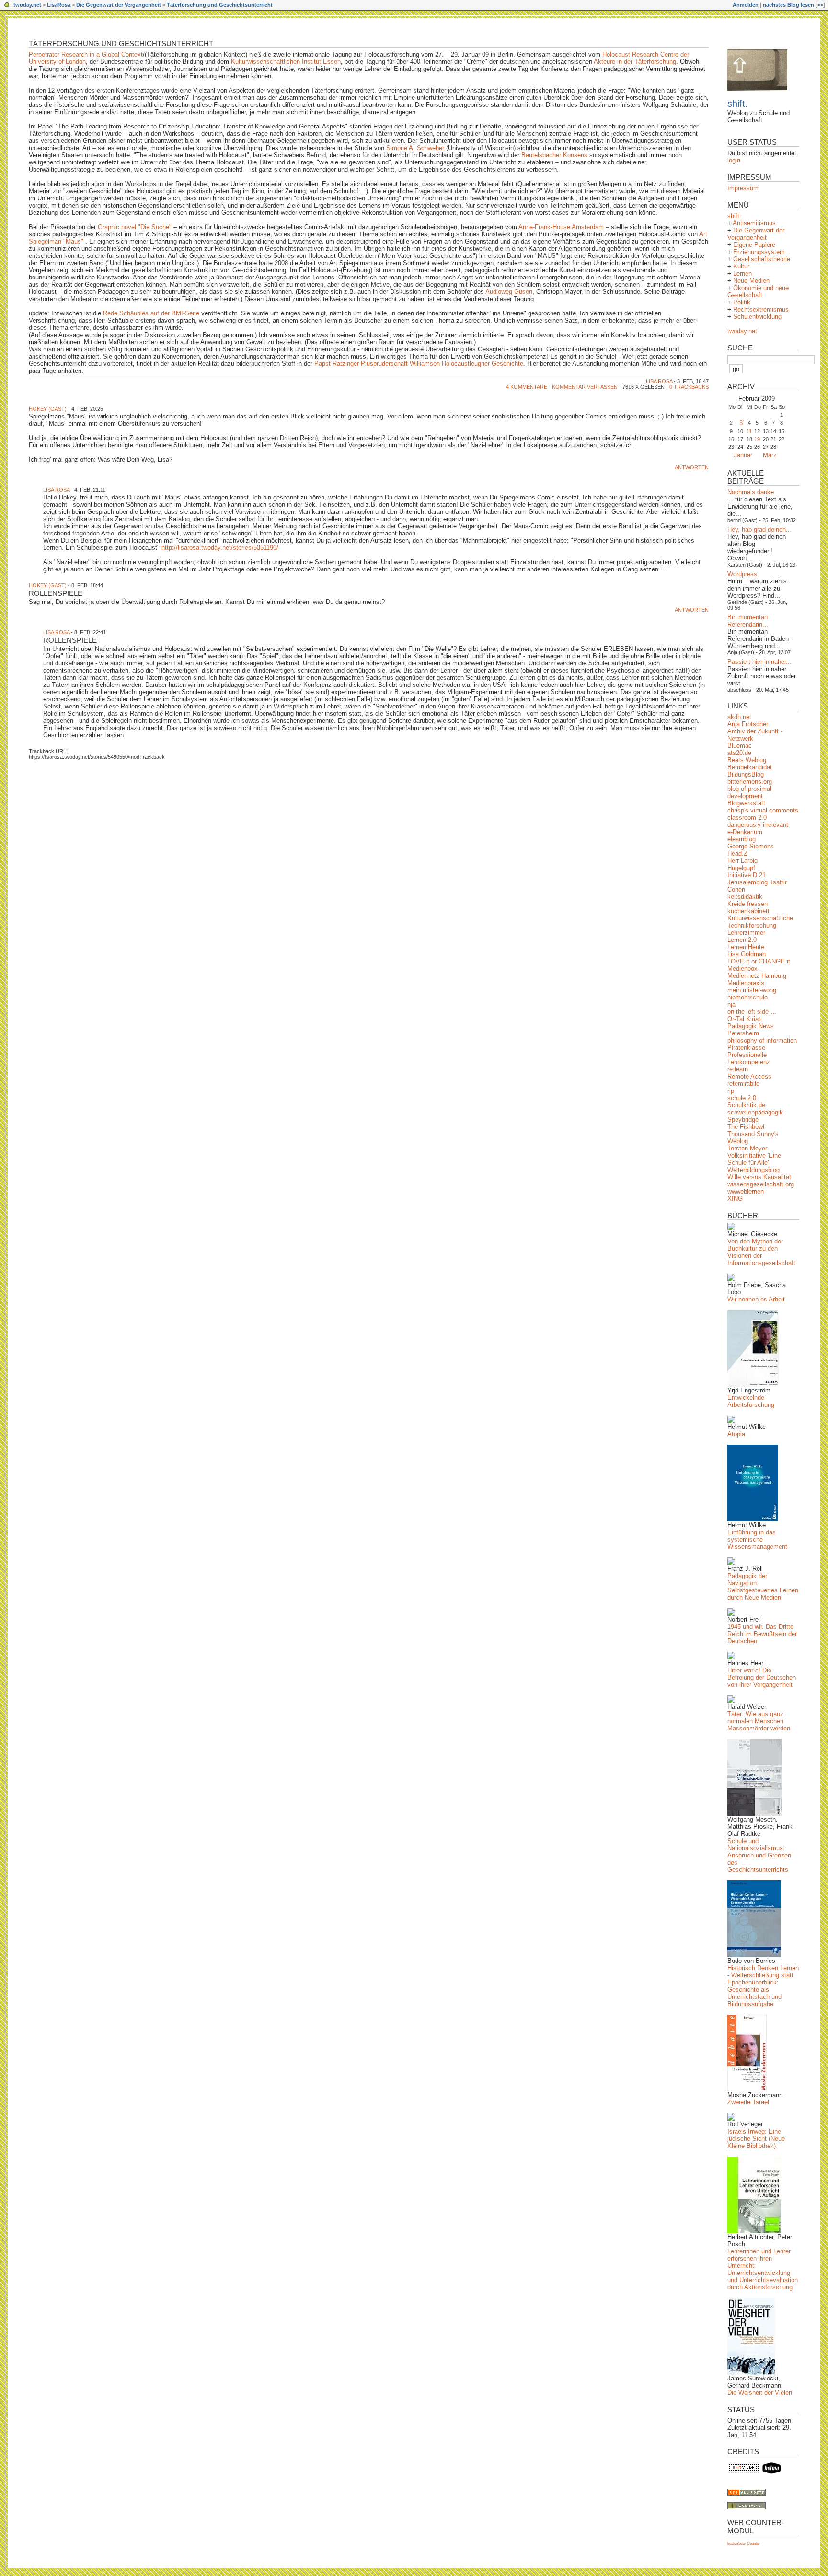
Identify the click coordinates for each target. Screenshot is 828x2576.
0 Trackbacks (689, 387)
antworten (692, 467)
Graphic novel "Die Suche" (136, 227)
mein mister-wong (752, 990)
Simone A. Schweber (416, 148)
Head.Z (737, 853)
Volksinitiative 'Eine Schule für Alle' (754, 1159)
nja (731, 1004)
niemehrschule (747, 997)
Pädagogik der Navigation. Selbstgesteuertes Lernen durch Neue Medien (763, 1587)
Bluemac (740, 746)
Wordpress (742, 574)
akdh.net (739, 717)
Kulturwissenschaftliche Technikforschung (760, 922)
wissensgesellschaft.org (761, 1184)
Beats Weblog (747, 760)
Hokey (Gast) (48, 409)
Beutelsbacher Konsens (554, 155)
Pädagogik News (751, 1026)
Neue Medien (751, 281)
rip (731, 1091)
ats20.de (739, 753)
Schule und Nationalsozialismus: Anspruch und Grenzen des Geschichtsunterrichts (759, 1855)
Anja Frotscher (748, 724)
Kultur (741, 266)
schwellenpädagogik (755, 1112)
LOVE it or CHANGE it (759, 961)
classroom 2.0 (747, 818)
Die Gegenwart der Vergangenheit (119, 5)
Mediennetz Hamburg (757, 976)
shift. (738, 104)
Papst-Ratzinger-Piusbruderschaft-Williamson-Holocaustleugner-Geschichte (419, 364)
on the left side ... (752, 1012)
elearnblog (742, 839)
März (770, 455)
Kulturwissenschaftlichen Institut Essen (286, 62)
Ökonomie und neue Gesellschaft (758, 291)
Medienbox (742, 969)
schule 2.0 (742, 1098)
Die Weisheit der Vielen (760, 2393)
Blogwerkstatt (746, 803)
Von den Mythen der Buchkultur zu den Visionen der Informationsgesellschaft (761, 1252)
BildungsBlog (746, 774)
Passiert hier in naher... (759, 662)
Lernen (742, 273)
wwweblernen (746, 1191)
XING (735, 1199)
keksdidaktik (745, 897)
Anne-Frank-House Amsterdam (561, 227)
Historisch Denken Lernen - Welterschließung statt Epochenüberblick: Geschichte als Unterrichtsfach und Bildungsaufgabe (763, 1986)
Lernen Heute (746, 947)
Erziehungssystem (759, 252)
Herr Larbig (742, 861)
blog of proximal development (749, 792)
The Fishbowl (746, 1127)
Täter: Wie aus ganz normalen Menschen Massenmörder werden (759, 1721)
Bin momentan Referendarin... (748, 621)
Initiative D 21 (747, 875)
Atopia (736, 1434)
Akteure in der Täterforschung (635, 62)
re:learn (738, 1069)
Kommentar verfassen (585, 387)
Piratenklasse (746, 1048)
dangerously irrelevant (758, 825)
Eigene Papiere (754, 245)
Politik (742, 302)
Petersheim (743, 1033)
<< (820, 5)
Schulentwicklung (757, 317)
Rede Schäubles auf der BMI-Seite (151, 313)
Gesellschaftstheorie (762, 259)
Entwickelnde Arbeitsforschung (751, 1401)
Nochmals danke (751, 492)
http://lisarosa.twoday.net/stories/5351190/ (220, 548)
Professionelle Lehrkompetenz (749, 1058)
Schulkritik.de (746, 1105)
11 (749, 431)
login (734, 160)
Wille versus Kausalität (759, 1177)
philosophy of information (762, 1040)
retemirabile (743, 1084)
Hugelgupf (741, 868)
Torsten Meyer (747, 1148)
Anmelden (746, 5)
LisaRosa (59, 5)
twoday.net (27, 5)
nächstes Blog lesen (788, 5)
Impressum (743, 188)
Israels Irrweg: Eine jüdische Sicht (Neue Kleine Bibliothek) (756, 2139)
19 (757, 439)
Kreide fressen (747, 904)
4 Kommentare (527, 387)
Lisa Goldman (747, 954)
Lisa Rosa (659, 381)
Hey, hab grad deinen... (759, 529)
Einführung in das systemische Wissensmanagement (757, 1539)
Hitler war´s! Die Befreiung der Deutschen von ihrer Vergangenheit (762, 1677)
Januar (743, 455)
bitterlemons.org (750, 782)
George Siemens (751, 846)
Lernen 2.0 (742, 940)
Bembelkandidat (750, 767)
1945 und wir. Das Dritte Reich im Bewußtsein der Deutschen (762, 1634)
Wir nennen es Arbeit (756, 1299)
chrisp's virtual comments (763, 810)
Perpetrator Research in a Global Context (86, 54)
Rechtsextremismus (761, 309)
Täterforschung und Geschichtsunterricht (220, 5)
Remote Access (749, 1076)
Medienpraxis (746, 983)
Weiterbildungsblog (753, 1170)
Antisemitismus (754, 223)
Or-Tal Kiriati (745, 1019)
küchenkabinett (748, 911)
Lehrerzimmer (746, 933)
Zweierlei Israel (748, 2102)
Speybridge (743, 1120)
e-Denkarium (745, 832)
